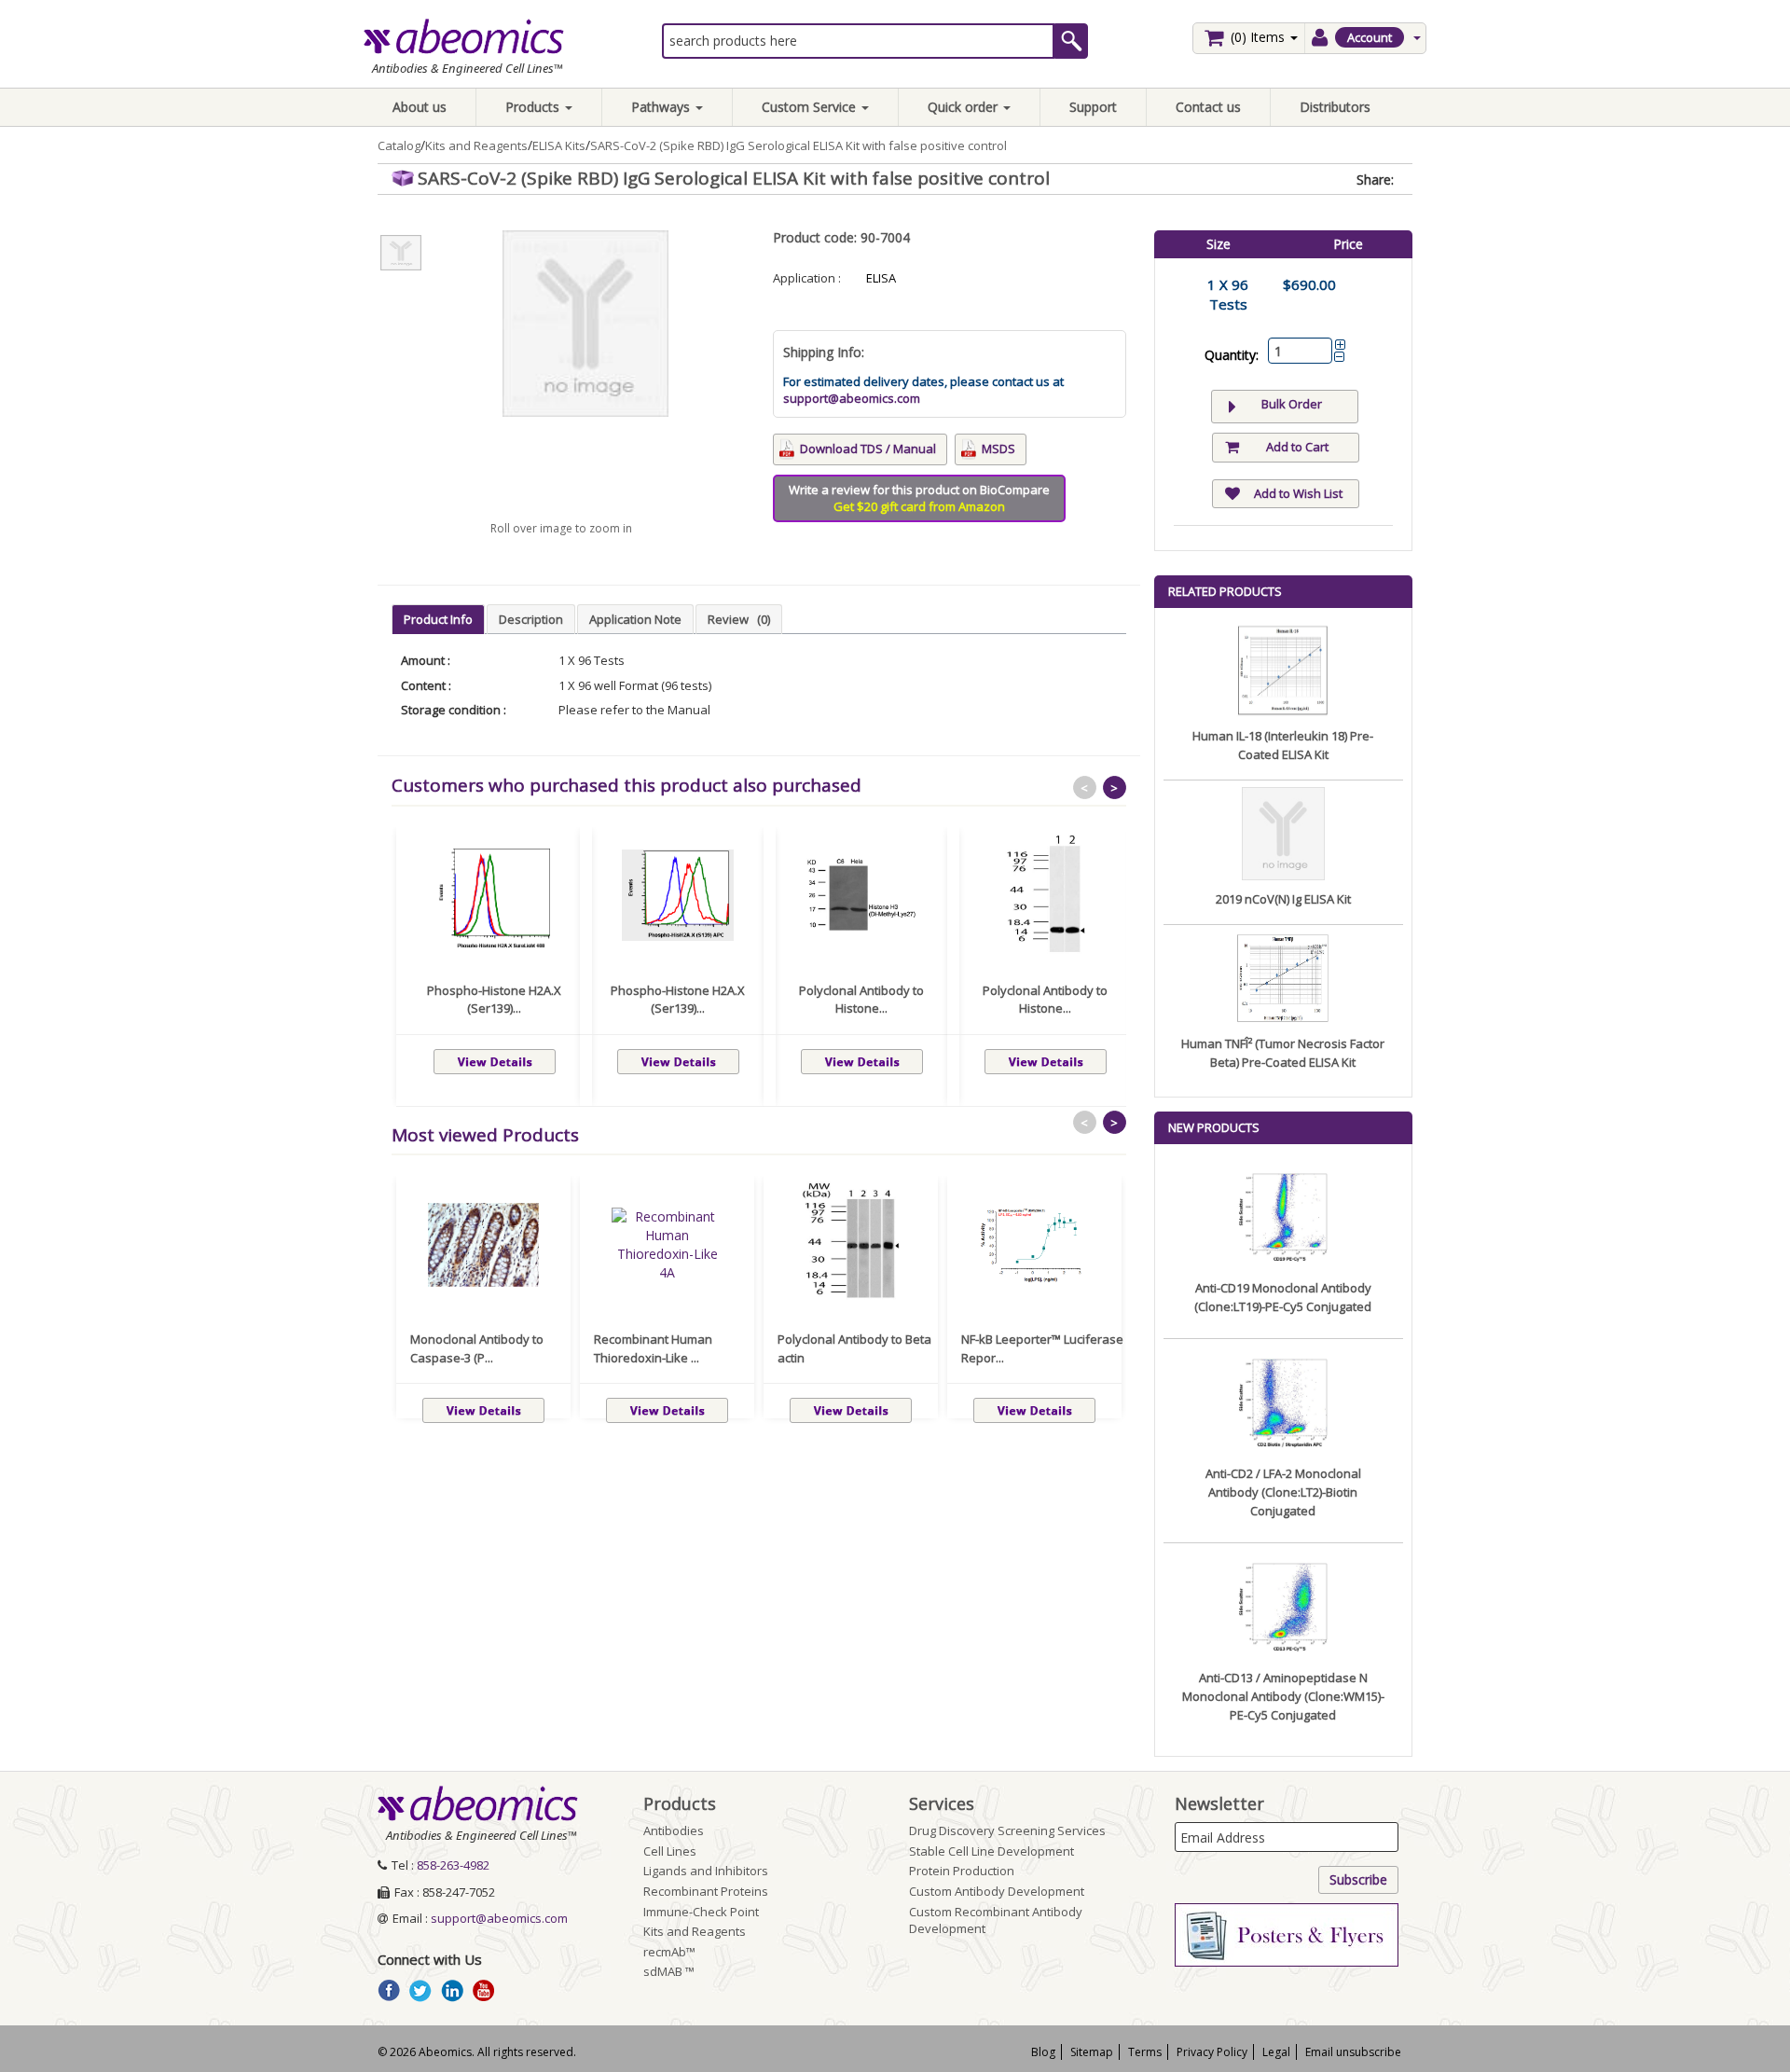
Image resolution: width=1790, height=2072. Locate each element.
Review (739, 619)
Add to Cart (1297, 447)
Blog (1043, 2052)
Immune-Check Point (701, 1912)
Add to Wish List (1298, 493)
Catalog (399, 145)
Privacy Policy (1212, 2052)
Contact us (1208, 107)
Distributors (1335, 107)
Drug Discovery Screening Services (1007, 1830)
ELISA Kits (559, 145)
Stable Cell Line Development (991, 1851)
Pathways (662, 107)
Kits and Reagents (476, 145)
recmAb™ (669, 1952)
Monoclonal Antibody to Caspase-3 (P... (477, 1348)
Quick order (964, 107)
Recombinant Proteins (706, 1891)
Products (534, 107)
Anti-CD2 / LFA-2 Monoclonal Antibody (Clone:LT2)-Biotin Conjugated (1283, 1492)
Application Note (635, 619)
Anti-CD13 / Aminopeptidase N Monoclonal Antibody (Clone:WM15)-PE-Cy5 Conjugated (1283, 1696)
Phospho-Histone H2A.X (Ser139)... (494, 1000)
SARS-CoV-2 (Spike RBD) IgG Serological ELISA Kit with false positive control (799, 145)
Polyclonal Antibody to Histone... (861, 1000)
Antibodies (674, 1830)
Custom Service (811, 107)
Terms (1145, 2052)
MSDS (998, 449)
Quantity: (1232, 355)
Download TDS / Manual (868, 449)
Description (531, 619)
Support (1093, 107)
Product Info (438, 619)
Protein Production (962, 1871)
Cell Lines (670, 1851)
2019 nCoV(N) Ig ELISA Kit (1283, 899)
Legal (1276, 2052)
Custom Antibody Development (997, 1891)
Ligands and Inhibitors (706, 1871)
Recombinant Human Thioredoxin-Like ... (653, 1348)
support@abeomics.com (852, 398)
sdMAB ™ (669, 1971)
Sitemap (1092, 2052)
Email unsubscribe (1353, 2052)
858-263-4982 (453, 1865)
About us (420, 107)
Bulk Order (1292, 404)
